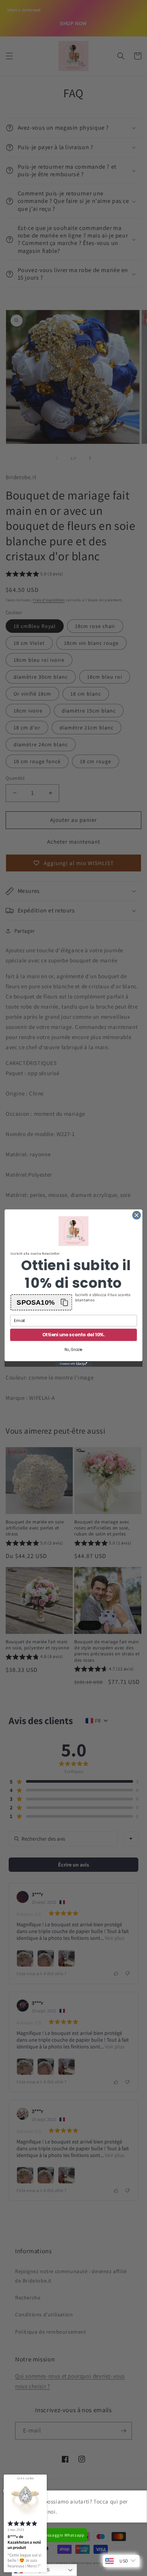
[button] (41, 1302)
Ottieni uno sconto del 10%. (74, 1335)
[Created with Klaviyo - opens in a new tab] (73, 1364)
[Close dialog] (137, 1215)
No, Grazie (73, 1350)
